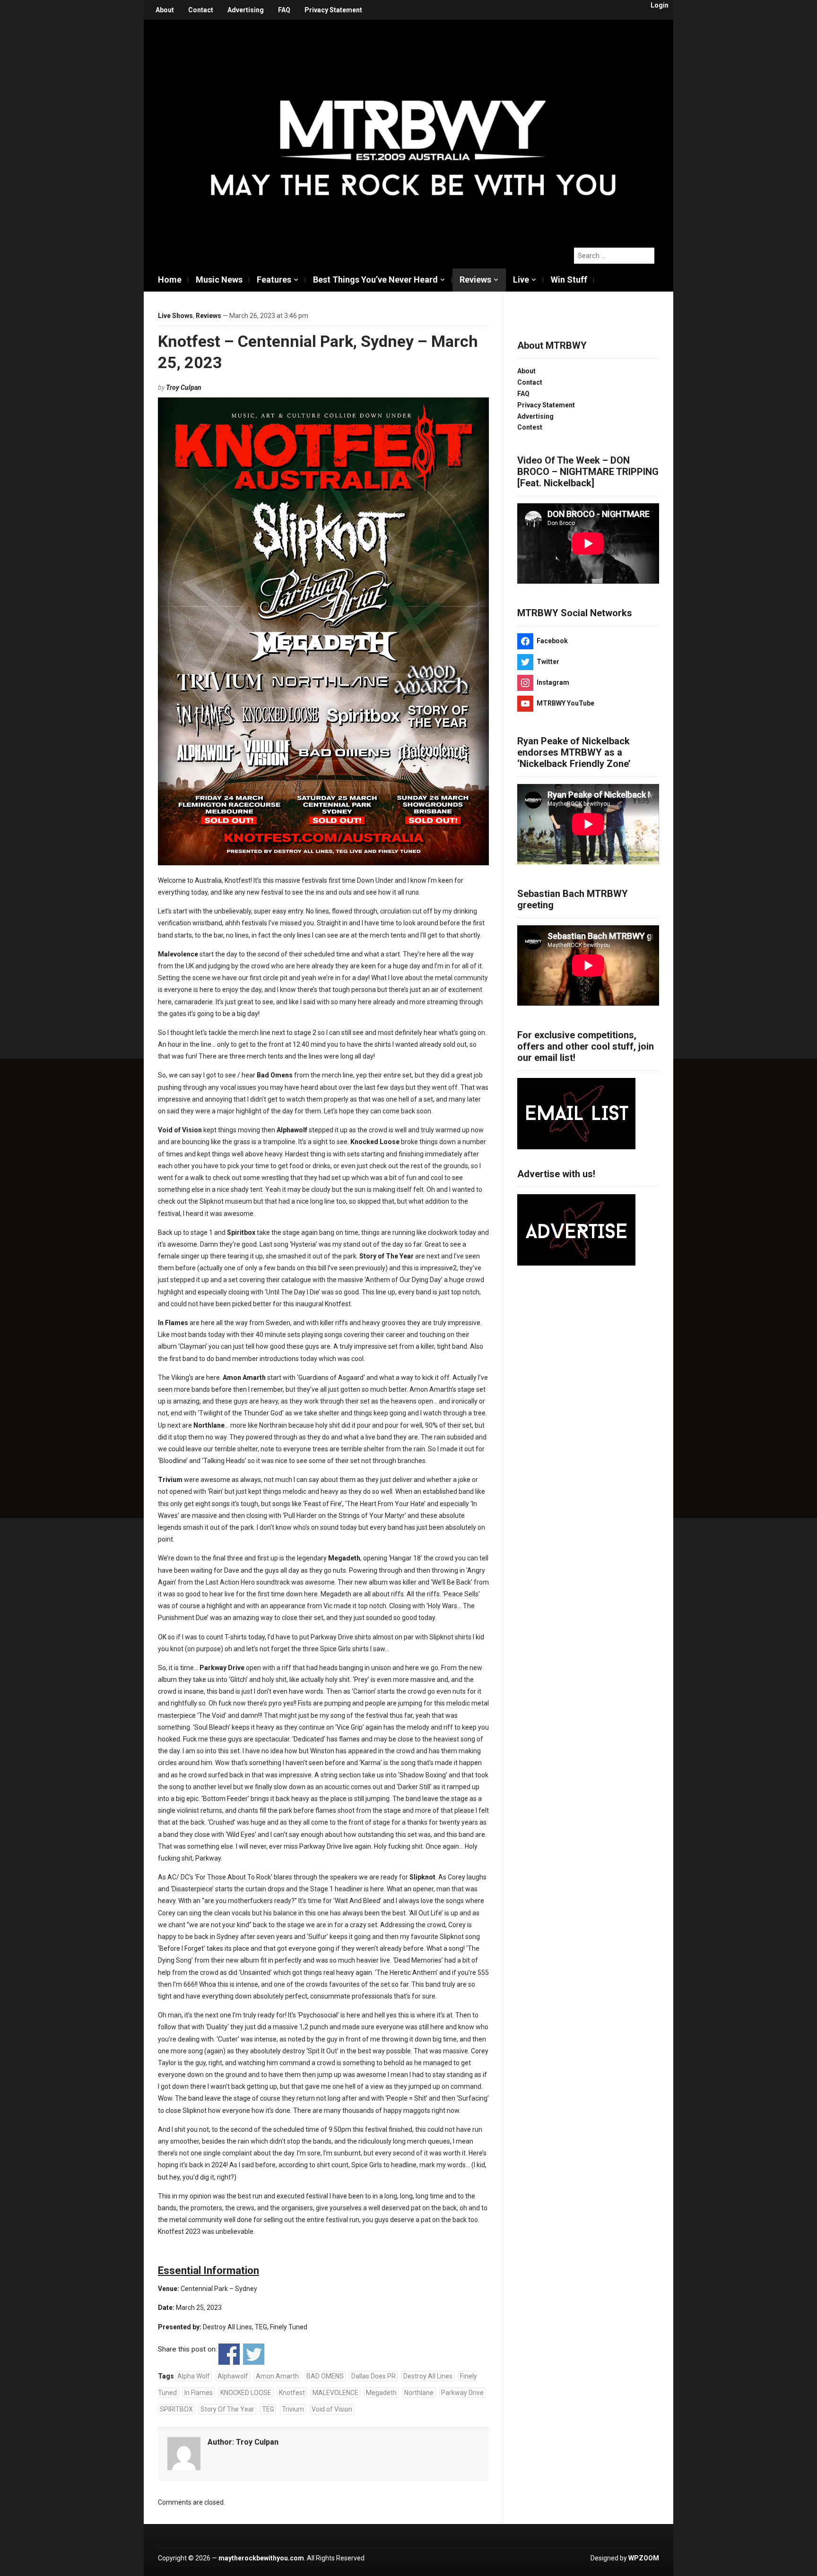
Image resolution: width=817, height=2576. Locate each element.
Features (274, 280)
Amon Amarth (277, 2376)
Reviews (475, 280)
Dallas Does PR (374, 2376)
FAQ (284, 10)
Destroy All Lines (428, 2376)
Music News (219, 280)
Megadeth (381, 2393)
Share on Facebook (229, 2354)
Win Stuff (569, 280)
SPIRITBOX (176, 2409)
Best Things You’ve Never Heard (375, 280)
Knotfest (292, 2393)
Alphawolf (233, 2376)
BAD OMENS (325, 2376)
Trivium (293, 2409)
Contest (530, 427)
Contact (201, 10)
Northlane (419, 2393)
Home (170, 280)
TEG (268, 2409)
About (165, 10)
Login (660, 5)
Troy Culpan (184, 388)
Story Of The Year (227, 2409)
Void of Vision (332, 2409)
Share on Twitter (254, 2354)
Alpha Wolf (194, 2376)
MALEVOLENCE (335, 2393)
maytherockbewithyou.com (261, 2558)
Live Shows (175, 316)
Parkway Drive (462, 2393)
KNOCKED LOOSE (246, 2393)
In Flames (199, 2393)
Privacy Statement (333, 10)
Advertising (246, 10)
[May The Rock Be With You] (413, 129)
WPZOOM (644, 2558)
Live (521, 280)
